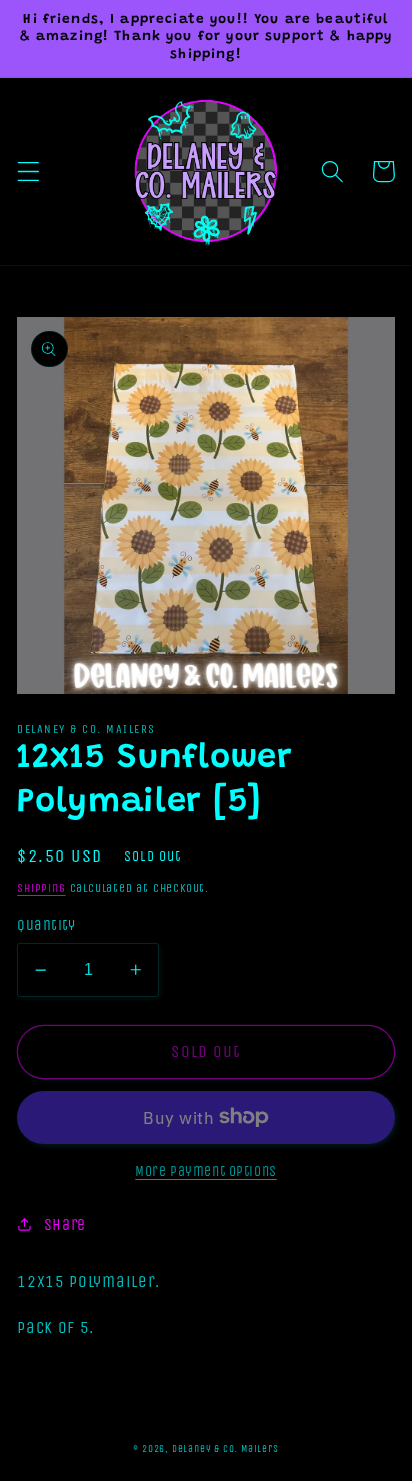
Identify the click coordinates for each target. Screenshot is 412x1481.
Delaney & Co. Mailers (225, 1449)
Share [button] (65, 1224)
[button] (28, 171)
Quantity (46, 925)
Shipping (41, 888)
